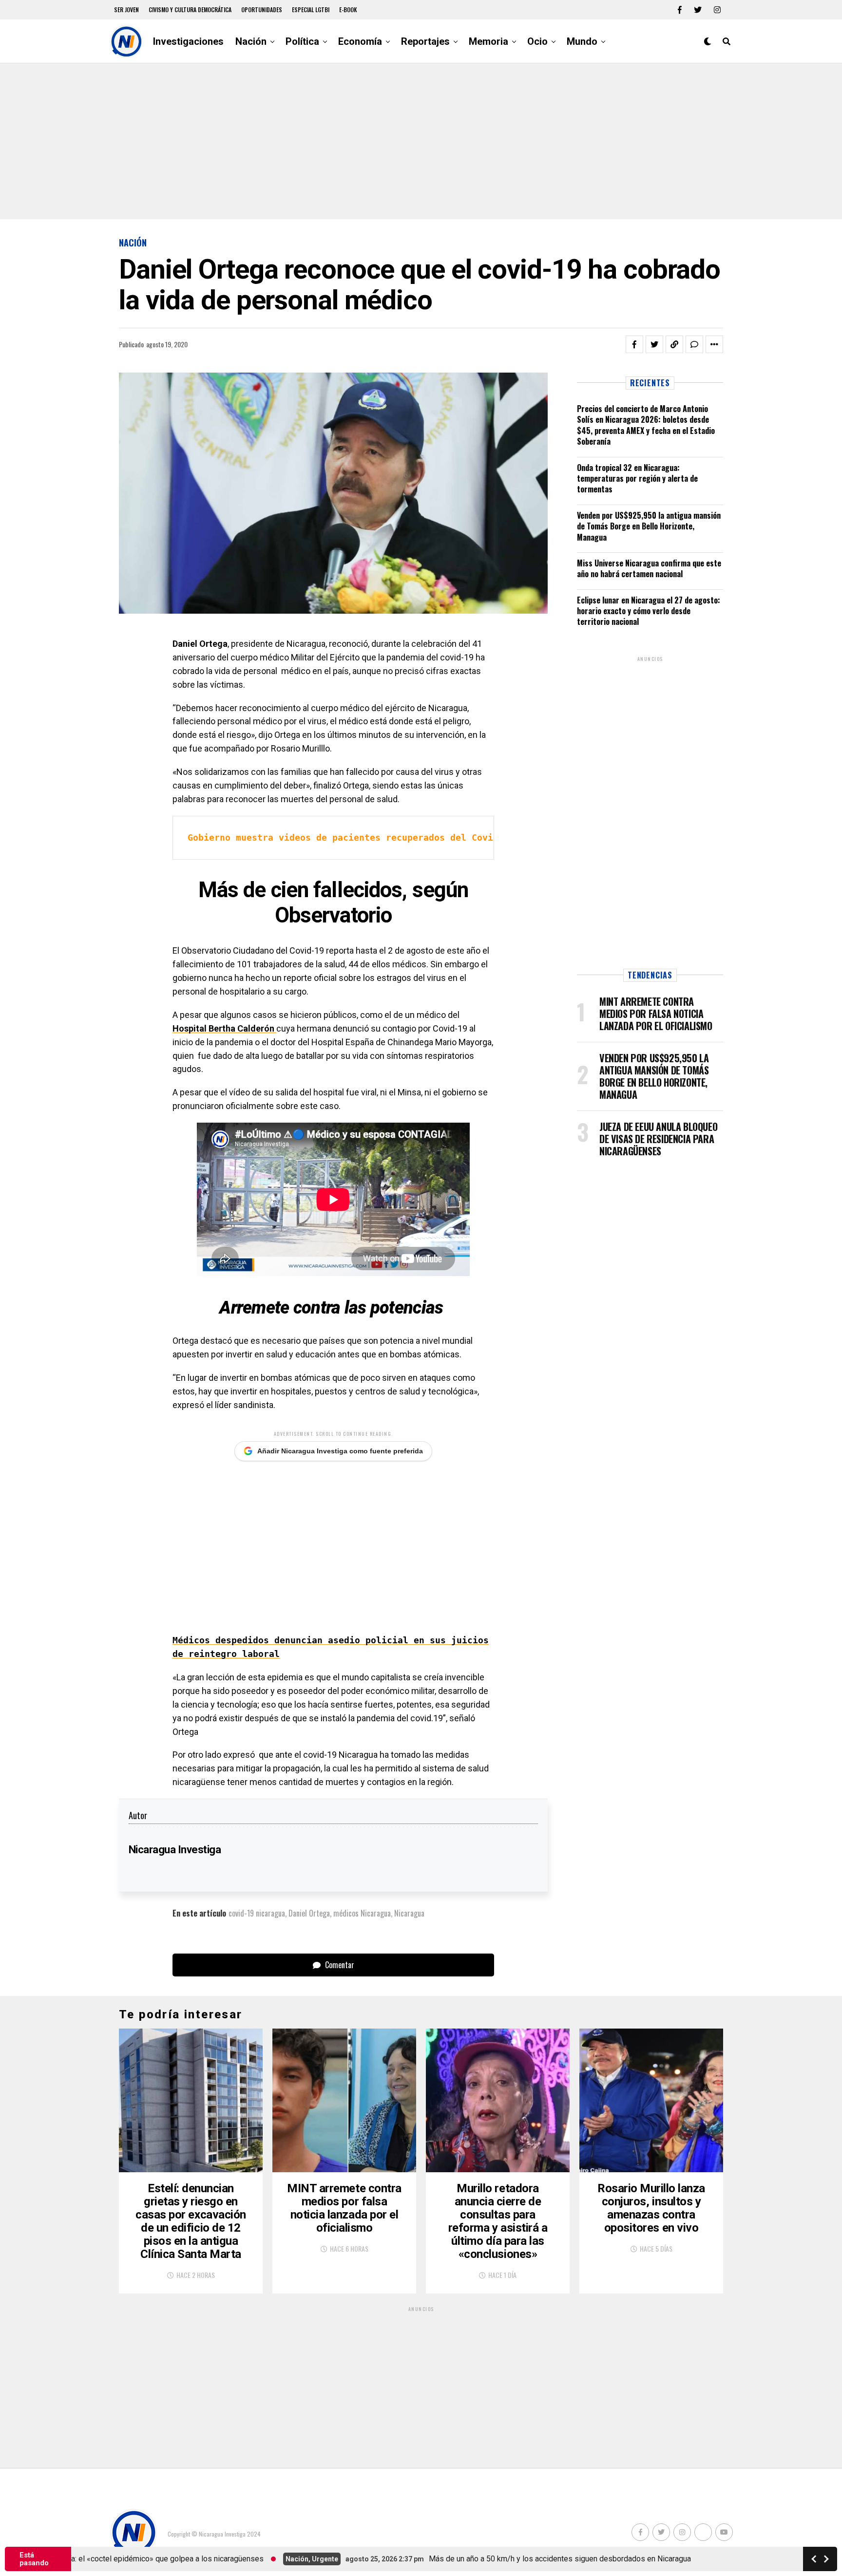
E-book (348, 9)
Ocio (537, 41)
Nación (251, 41)
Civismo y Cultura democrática (190, 9)
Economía (360, 41)
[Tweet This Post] (654, 344)
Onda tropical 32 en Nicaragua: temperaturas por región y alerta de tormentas (637, 479)
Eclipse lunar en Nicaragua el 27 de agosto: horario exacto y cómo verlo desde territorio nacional (649, 611)
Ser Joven (126, 9)
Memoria (488, 41)
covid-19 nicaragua (257, 1913)
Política (302, 41)
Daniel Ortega (309, 1913)
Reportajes (425, 41)
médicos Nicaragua (362, 1913)
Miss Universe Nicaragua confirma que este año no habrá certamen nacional (649, 568)
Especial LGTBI (311, 9)
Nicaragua (409, 1913)
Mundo (582, 41)
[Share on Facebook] (634, 344)
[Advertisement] (421, 141)
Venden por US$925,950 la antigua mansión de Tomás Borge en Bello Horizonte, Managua (649, 526)
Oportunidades (262, 9)
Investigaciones (188, 41)
